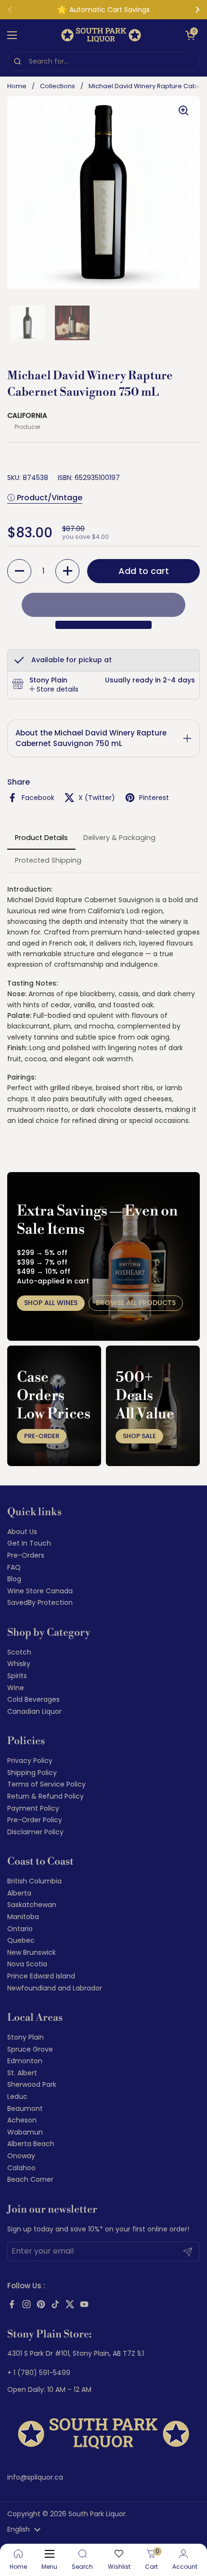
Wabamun (25, 2132)
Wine (16, 1688)
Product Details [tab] (41, 838)
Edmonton (25, 2061)
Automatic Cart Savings (110, 10)
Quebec (21, 1940)
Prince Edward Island (41, 1976)
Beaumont (25, 2109)
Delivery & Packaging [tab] (119, 838)
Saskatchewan (32, 1905)
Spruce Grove (30, 2049)
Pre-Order (42, 1436)
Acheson (22, 2120)
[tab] (54, 690)
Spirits (17, 1676)
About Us (22, 1532)
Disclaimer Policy (35, 1832)
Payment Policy (33, 1808)
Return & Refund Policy (45, 1796)
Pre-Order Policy (35, 1820)
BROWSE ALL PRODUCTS (136, 1303)
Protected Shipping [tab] (48, 860)
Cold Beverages (33, 1699)
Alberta (19, 1893)
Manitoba (23, 1917)
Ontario (20, 1929)
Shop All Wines (51, 1303)
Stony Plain (26, 2037)
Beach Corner (30, 2179)
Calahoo (21, 2168)
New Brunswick (32, 1952)
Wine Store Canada (40, 1591)
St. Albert (22, 2073)
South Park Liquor (97, 2514)
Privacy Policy (30, 1761)
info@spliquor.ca (35, 2477)
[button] (190, 35)
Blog (14, 1579)
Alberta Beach (31, 2144)
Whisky (19, 1664)
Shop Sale (139, 1436)
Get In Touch (29, 1543)
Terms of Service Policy (46, 1784)
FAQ (14, 1567)
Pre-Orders (26, 1555)
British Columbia (34, 1881)
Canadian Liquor (34, 1711)
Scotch (19, 1652)
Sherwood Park (32, 2084)
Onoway (21, 2156)
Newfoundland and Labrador (55, 1988)
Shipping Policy (32, 1773)
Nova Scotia (27, 1964)
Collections (58, 86)
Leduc (17, 2096)
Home (17, 86)
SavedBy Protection (40, 1602)
